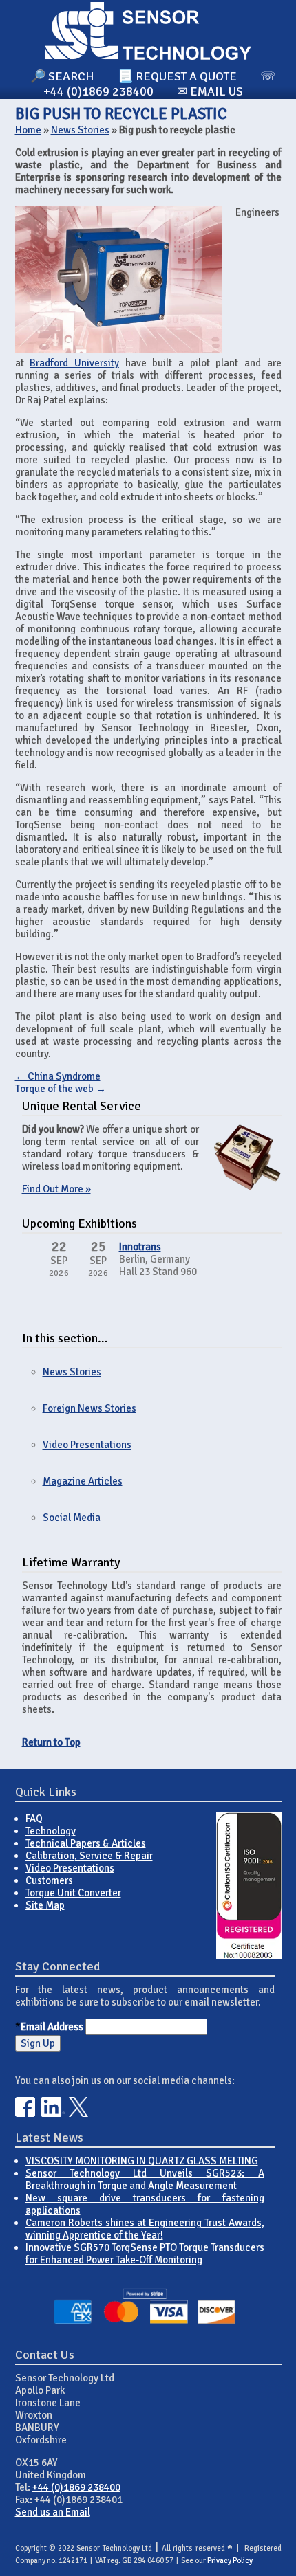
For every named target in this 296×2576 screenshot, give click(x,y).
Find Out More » (56, 1189)
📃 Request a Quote (177, 76)
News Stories (80, 130)
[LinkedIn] (53, 2113)
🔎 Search (62, 76)
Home (28, 130)
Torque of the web (61, 1089)
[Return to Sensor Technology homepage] (148, 56)
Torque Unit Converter (73, 1893)
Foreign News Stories (89, 1408)
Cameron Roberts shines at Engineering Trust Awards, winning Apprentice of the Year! (145, 2229)
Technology (51, 1831)
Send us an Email (53, 2512)
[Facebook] (25, 2113)
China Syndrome (58, 1076)
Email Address (52, 2027)
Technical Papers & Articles (86, 1843)
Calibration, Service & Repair (89, 1856)
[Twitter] (79, 2113)
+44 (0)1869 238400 (76, 2487)
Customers (49, 1880)
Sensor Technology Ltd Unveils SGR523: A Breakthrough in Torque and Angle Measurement (145, 2179)
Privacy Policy (230, 2561)
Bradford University (74, 363)
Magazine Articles (83, 1481)
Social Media (72, 1518)
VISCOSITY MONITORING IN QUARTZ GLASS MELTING (142, 2161)
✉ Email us (210, 91)
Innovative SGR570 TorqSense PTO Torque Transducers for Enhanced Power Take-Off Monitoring (145, 2254)
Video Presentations (87, 1445)
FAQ (34, 1819)
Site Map (45, 1905)
